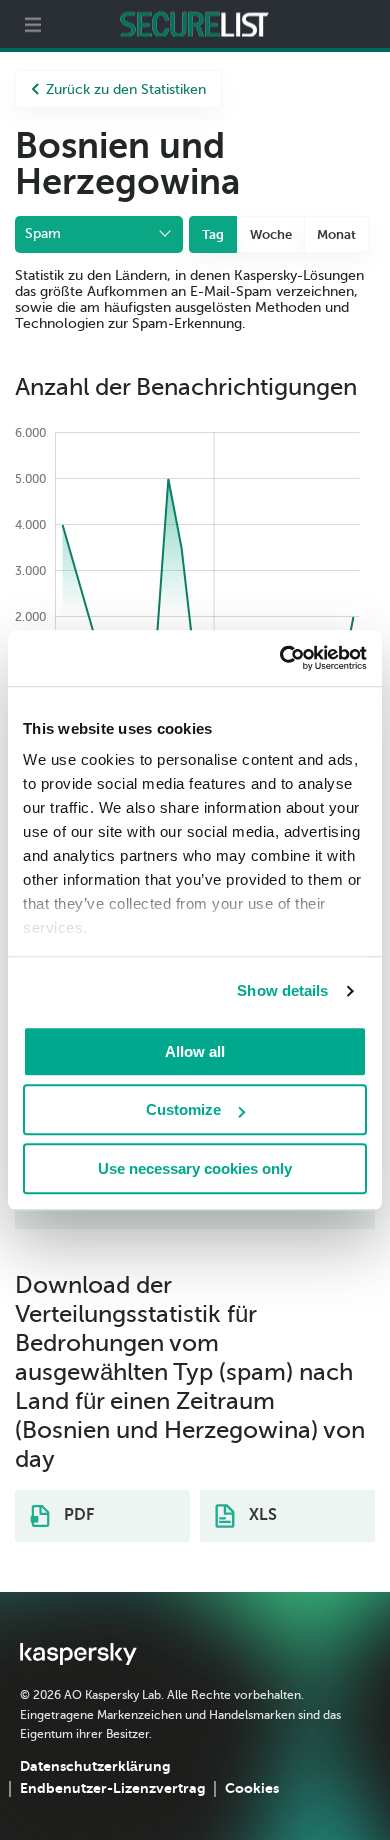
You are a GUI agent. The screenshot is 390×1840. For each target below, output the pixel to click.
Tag (213, 234)
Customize (183, 1109)
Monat (336, 234)
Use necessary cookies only (195, 1168)
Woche (271, 234)
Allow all (195, 1051)
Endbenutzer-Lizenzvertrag (112, 1788)
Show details (282, 990)
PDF (77, 1515)
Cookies (252, 1788)
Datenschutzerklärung (95, 1766)
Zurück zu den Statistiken (126, 89)
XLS (261, 1515)
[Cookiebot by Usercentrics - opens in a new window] (280, 658)
